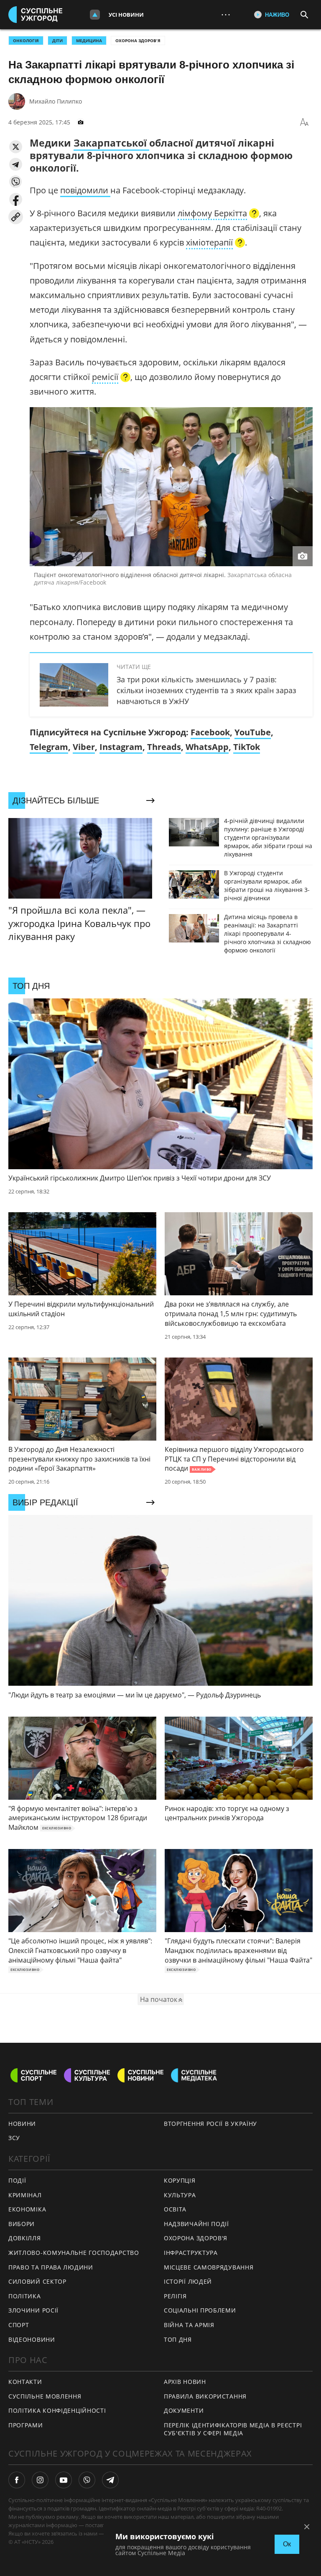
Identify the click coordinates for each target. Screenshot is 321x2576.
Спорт (19, 2325)
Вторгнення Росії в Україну (210, 2124)
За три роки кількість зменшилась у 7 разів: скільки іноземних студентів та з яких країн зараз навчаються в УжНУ (206, 690)
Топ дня (178, 2339)
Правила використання (205, 2396)
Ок (287, 2544)
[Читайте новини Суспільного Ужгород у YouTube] (64, 2480)
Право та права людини (51, 2267)
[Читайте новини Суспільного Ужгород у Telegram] (110, 2480)
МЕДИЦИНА (89, 41)
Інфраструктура (191, 2253)
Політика (25, 2296)
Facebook (210, 732)
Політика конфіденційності (57, 2410)
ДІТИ (57, 41)
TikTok (247, 747)
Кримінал (25, 2195)
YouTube (253, 732)
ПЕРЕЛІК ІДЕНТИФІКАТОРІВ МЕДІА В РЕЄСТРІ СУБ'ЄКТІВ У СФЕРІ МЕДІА (233, 2429)
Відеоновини (32, 2339)
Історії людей (188, 2281)
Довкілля (25, 2238)
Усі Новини (126, 15)
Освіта (175, 2209)
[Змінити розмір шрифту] (304, 122)
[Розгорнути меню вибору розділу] (95, 15)
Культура (180, 2195)
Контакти (25, 2382)
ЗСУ (14, 2138)
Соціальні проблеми (200, 2310)
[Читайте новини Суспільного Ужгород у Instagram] (40, 2480)
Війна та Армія (189, 2325)
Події (17, 2180)
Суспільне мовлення (45, 2396)
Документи (184, 2410)
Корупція (180, 2180)
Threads (164, 747)
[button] (16, 147)
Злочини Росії (33, 2310)
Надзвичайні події (196, 2224)
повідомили (85, 190)
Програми (26, 2425)
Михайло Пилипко (56, 101)
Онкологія (26, 41)
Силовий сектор (37, 2281)
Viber (84, 747)
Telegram (49, 747)
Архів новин (185, 2382)
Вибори (22, 2224)
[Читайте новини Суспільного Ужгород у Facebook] (17, 2480)
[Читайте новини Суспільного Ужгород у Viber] (87, 2480)
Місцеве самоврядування (209, 2267)
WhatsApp (207, 747)
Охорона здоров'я (138, 41)
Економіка (27, 2209)
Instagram (121, 747)
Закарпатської (111, 143)
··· (226, 14)
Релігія (175, 2296)
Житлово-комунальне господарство (74, 2253)
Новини (22, 2124)
